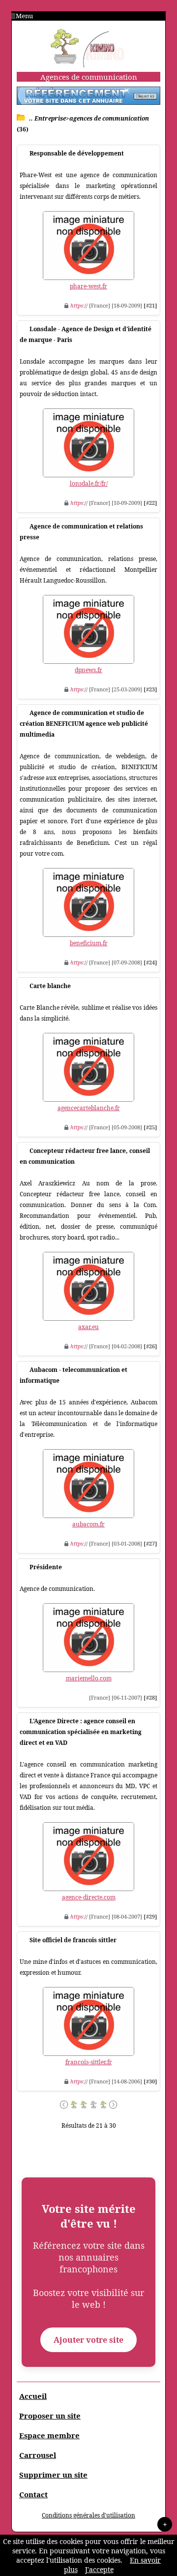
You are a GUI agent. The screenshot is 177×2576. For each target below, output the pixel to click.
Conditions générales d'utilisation (88, 2515)
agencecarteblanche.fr (89, 1108)
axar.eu (88, 1327)
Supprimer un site (53, 2475)
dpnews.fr (88, 670)
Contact (33, 2494)
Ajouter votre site (88, 2340)
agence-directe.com (89, 1897)
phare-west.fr (88, 286)
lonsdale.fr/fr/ (89, 483)
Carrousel (38, 2455)
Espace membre (49, 2435)
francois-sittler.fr (89, 2062)
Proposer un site (50, 2416)
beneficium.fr (89, 943)
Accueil (33, 2396)
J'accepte (99, 2569)
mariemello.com (89, 1678)
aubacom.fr (88, 1524)
